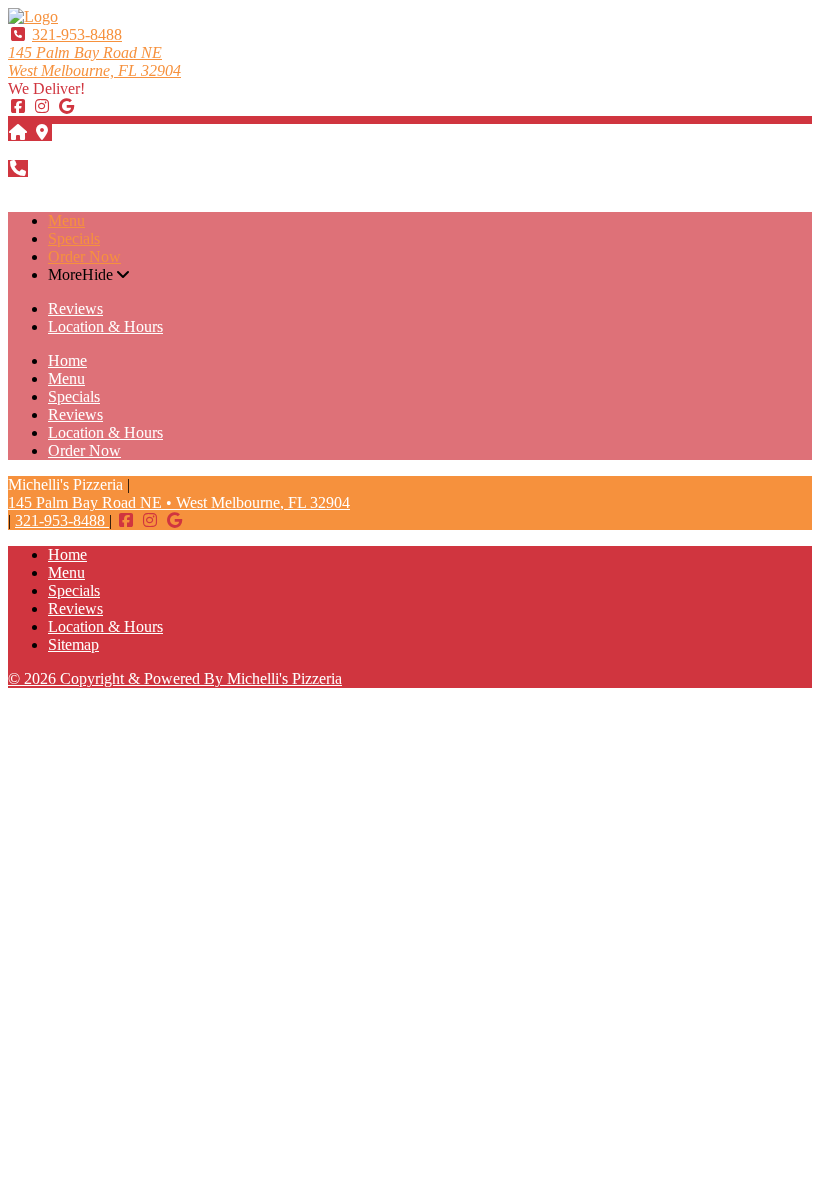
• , (179, 502)
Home (67, 360)
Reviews (75, 308)
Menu (66, 220)
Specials (74, 238)
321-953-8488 (77, 34)
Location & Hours (105, 326)
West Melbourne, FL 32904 (94, 61)
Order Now (84, 256)
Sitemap (73, 644)
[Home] (18, 132)
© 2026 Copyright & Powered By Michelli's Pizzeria (175, 678)
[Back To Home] (33, 16)
